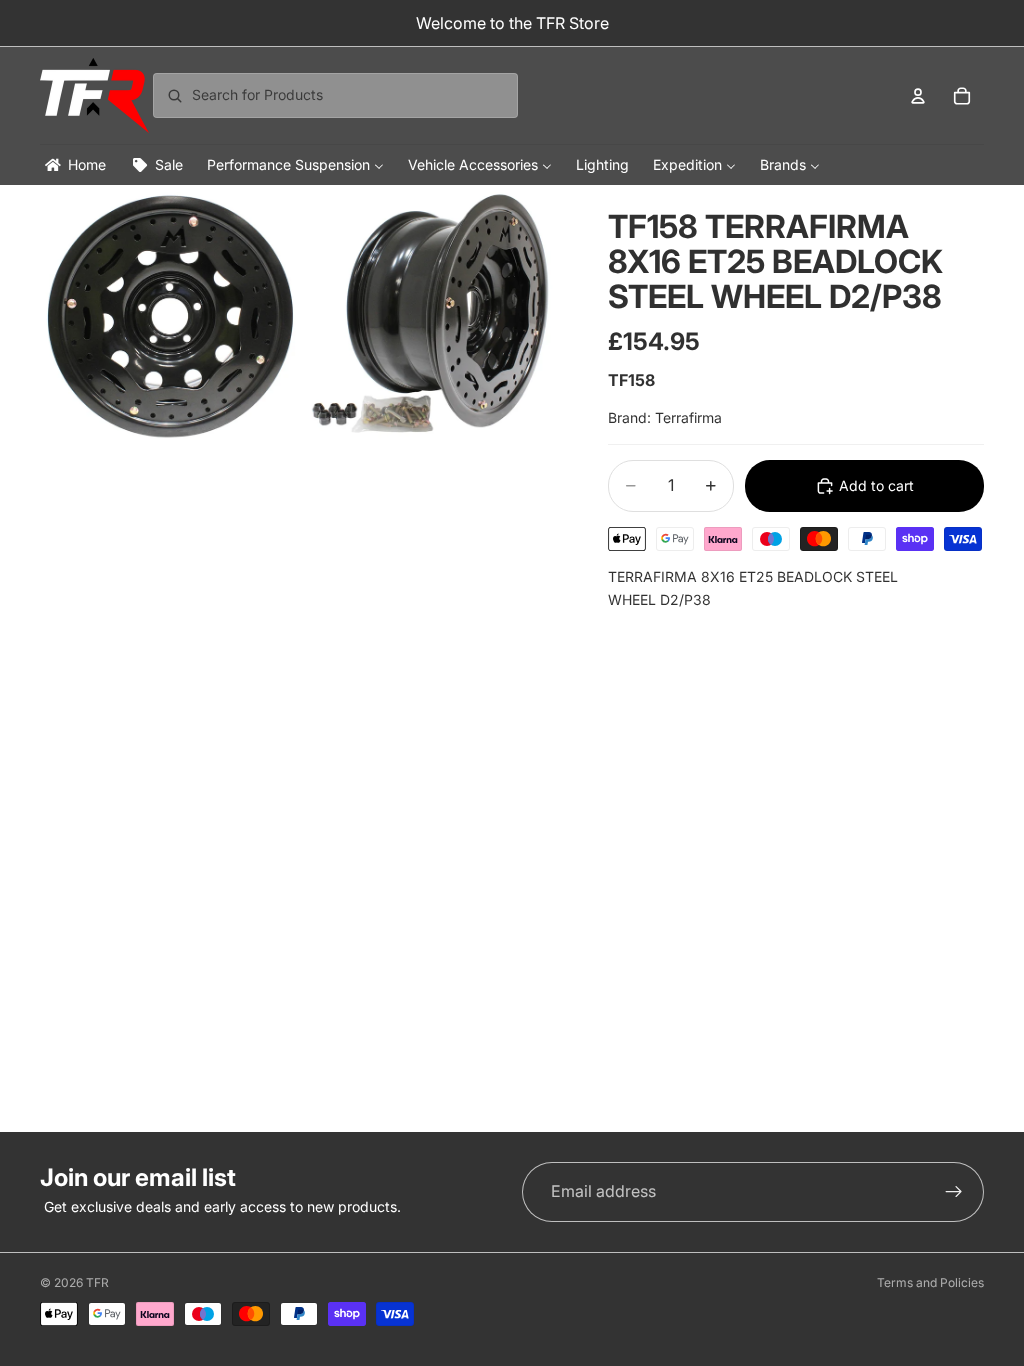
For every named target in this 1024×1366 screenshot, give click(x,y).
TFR (97, 1282)
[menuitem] (74, 164)
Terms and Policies (930, 1282)
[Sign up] (954, 1192)
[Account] (918, 96)
